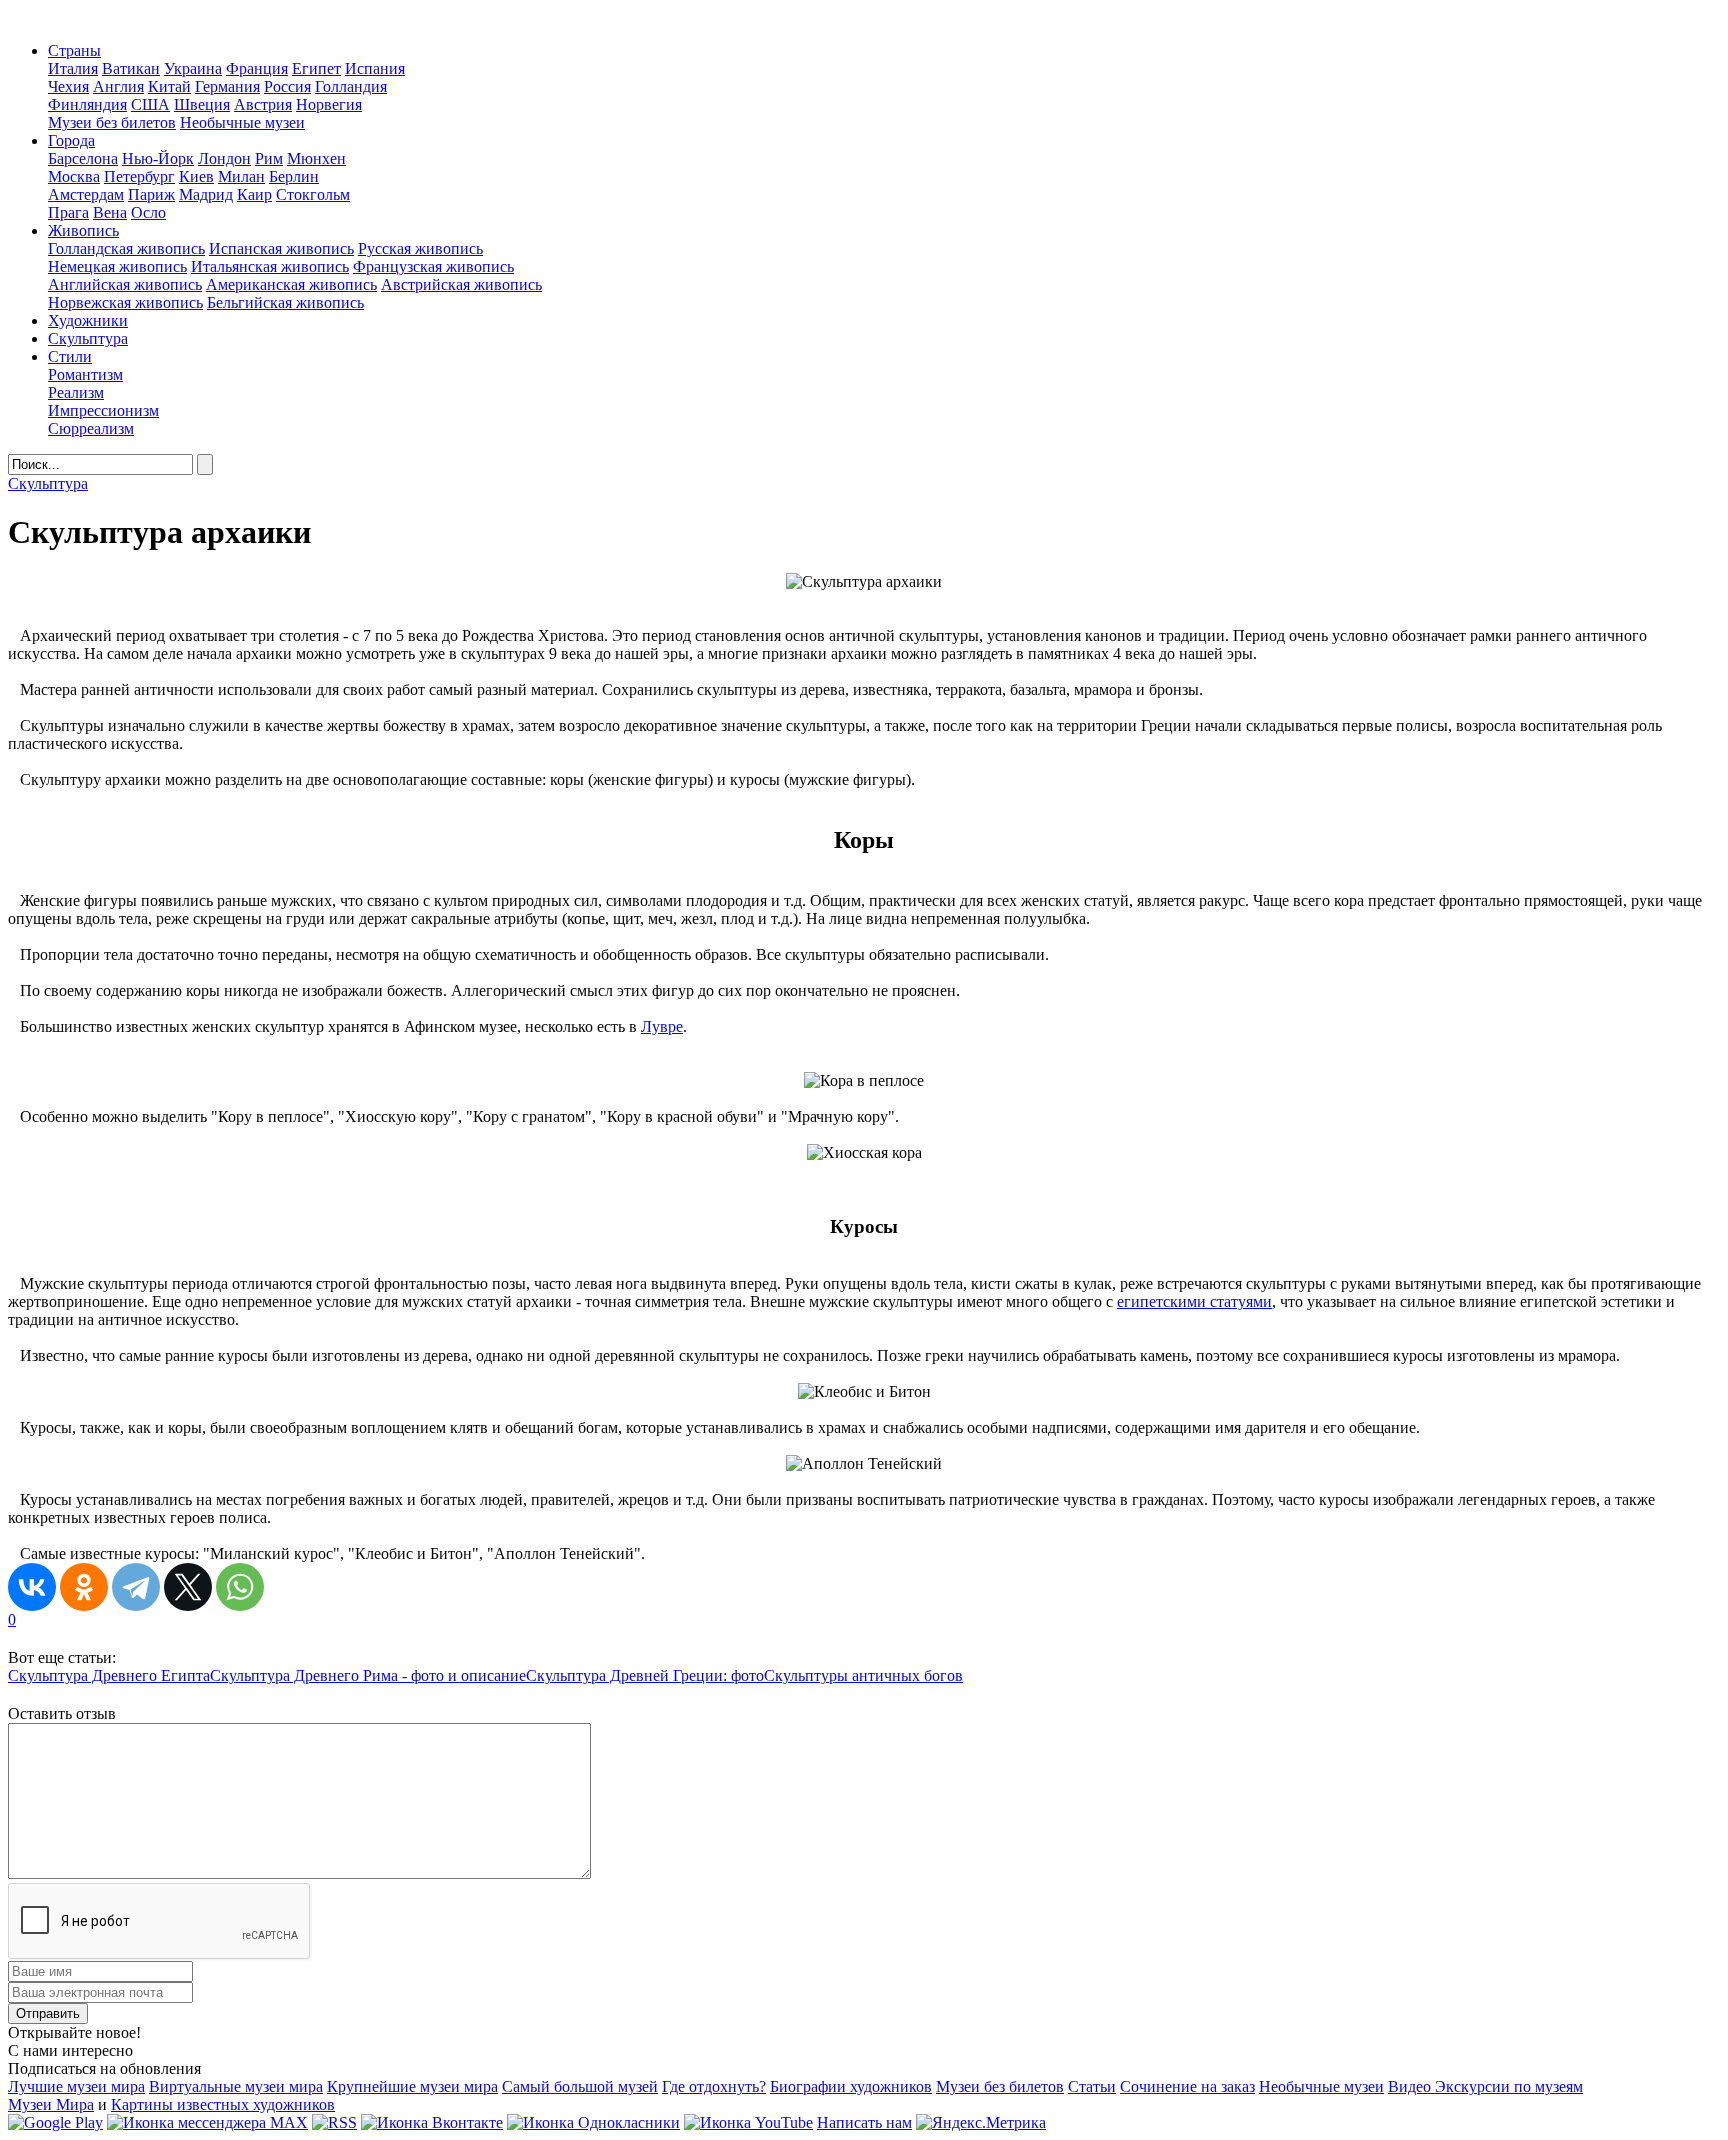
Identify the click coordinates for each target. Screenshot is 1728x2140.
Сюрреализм (91, 428)
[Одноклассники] (84, 1587)
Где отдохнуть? (714, 2086)
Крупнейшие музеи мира (412, 2086)
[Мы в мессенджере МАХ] (207, 2122)
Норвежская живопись (125, 302)
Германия (227, 86)
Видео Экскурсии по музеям (1485, 2086)
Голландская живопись (126, 248)
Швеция (202, 104)
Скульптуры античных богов (863, 1675)
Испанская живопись (281, 248)
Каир (254, 194)
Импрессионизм (103, 410)
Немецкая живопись (117, 266)
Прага (68, 212)
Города (71, 140)
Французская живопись (433, 266)
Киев (196, 176)
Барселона (83, 158)
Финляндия (87, 104)
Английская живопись (125, 284)
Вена (110, 212)
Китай (169, 86)
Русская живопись (420, 248)
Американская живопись (291, 284)
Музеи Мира (51, 2104)
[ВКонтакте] (32, 1587)
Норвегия (329, 104)
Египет (316, 68)
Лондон (224, 158)
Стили (70, 356)
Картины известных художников (223, 2104)
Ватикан (131, 68)
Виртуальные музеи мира (236, 2086)
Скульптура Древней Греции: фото (645, 1675)
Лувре (662, 1026)
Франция (257, 68)
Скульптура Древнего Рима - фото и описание (368, 1675)
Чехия (68, 86)
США (150, 104)
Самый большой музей (580, 2086)
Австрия (263, 104)
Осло (148, 212)
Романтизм (85, 374)
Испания (375, 68)
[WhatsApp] (240, 1587)
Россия (287, 86)
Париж (151, 194)
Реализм (76, 392)
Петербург (139, 176)
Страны (74, 50)
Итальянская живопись (270, 266)
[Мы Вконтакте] (432, 2122)
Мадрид (206, 194)
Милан (241, 176)
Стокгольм (313, 194)
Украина (193, 68)
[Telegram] (136, 1587)
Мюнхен (316, 158)
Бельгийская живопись (285, 302)
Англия (118, 86)
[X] (188, 1587)
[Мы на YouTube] (748, 2122)
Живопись (83, 230)
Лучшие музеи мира (76, 2086)
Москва (74, 176)
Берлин (294, 176)
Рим (269, 158)
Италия (73, 68)
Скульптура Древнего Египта (109, 1675)
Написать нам (864, 2122)
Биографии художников (851, 2086)
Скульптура (88, 338)
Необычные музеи (242, 122)
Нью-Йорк (158, 158)
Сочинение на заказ (1187, 2086)
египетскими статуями (1194, 1301)
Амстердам (86, 194)
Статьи (1092, 2086)
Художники (88, 320)
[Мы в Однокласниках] (593, 2122)
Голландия (351, 86)
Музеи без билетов (112, 122)
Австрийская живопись (461, 284)
